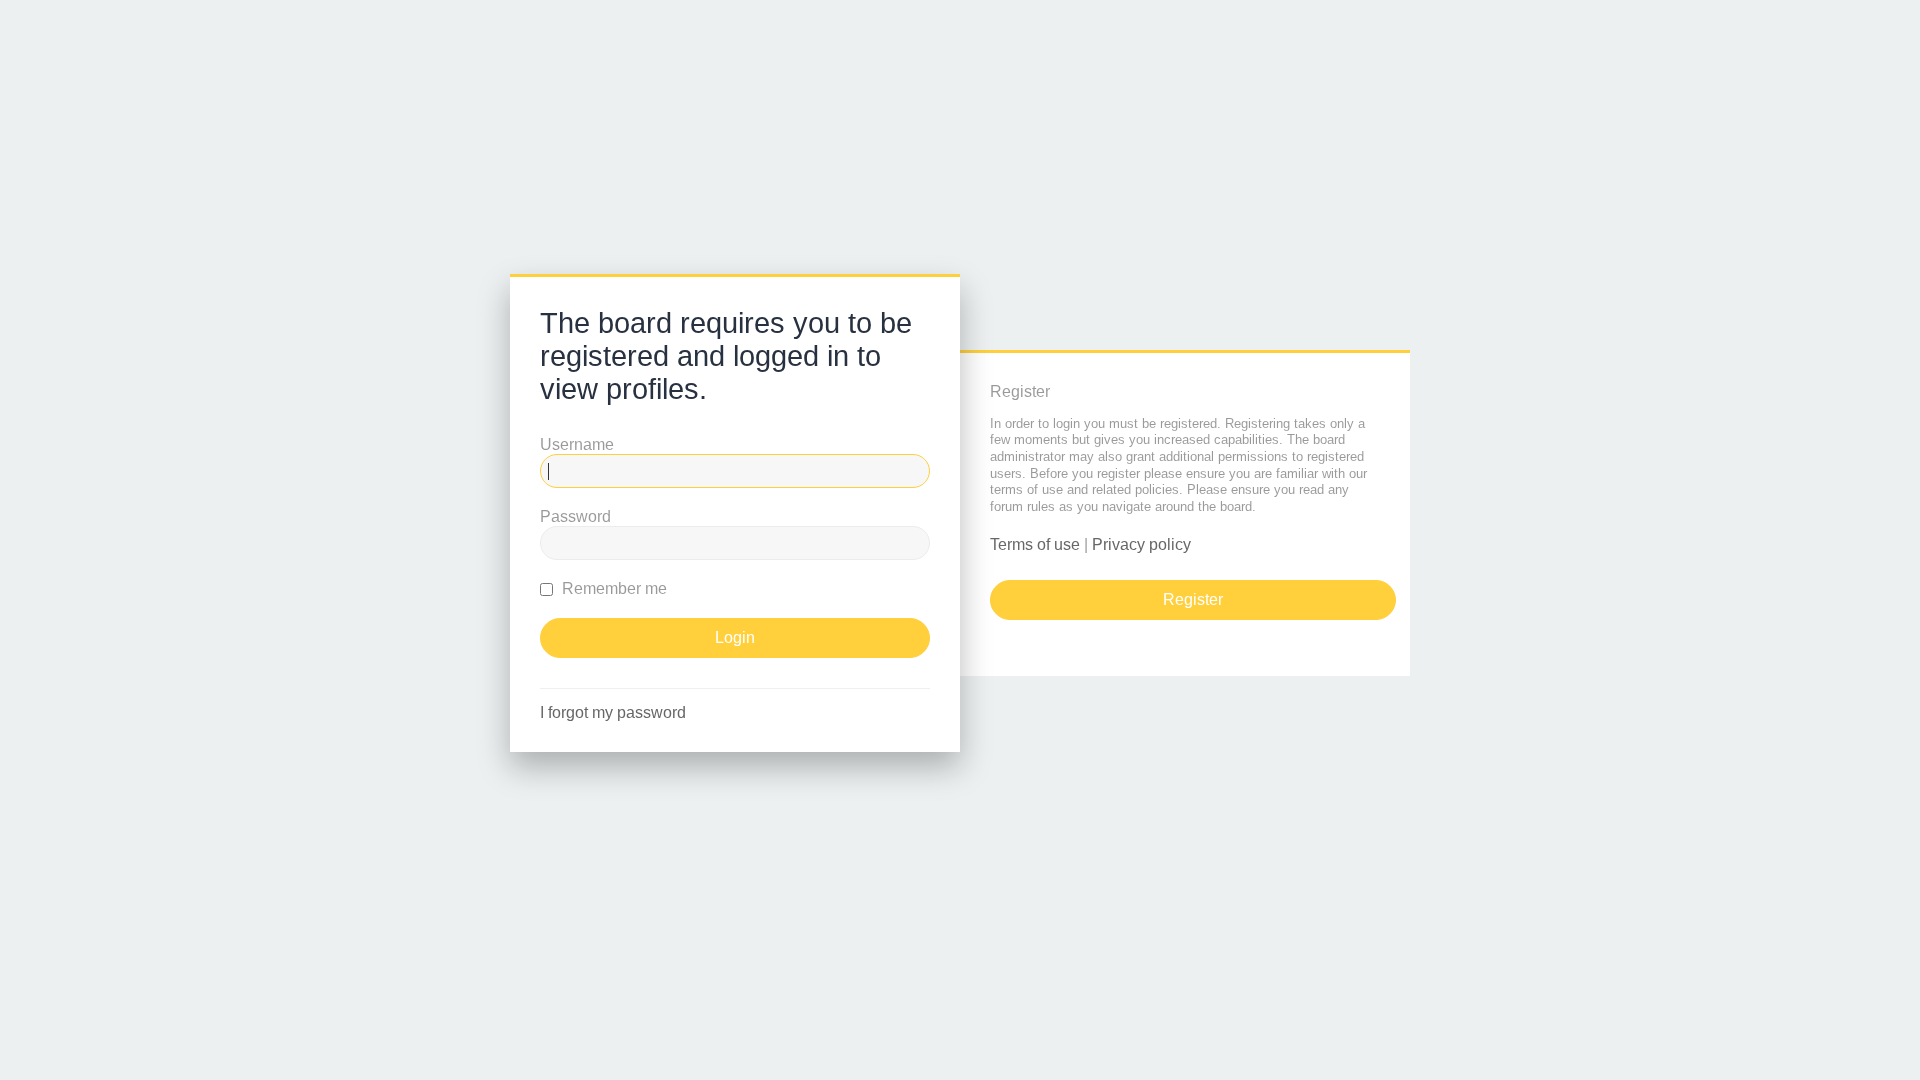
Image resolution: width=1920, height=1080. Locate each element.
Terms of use (1035, 544)
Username (577, 444)
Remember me (612, 588)
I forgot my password (613, 712)
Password (575, 516)
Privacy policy (1141, 544)
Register (1193, 599)
